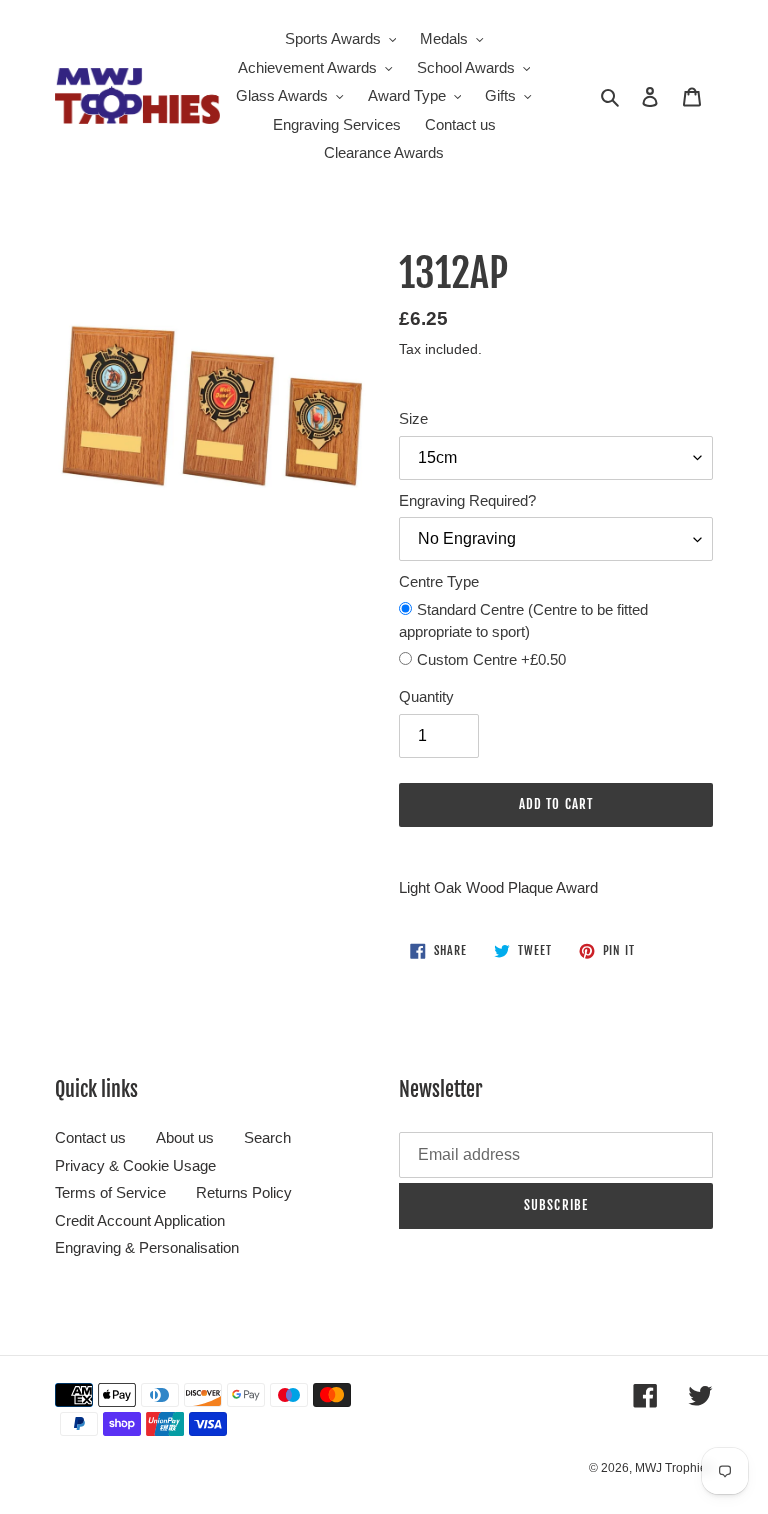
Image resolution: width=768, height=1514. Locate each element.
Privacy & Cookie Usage (135, 1165)
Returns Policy (244, 1192)
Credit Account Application (140, 1220)
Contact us (90, 1137)
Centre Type (439, 581)
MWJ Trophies (674, 1468)
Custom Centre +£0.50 (491, 659)
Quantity (426, 696)
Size (413, 418)
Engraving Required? (467, 500)
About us (185, 1137)
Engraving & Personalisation (147, 1247)
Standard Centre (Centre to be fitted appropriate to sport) (523, 621)
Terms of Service (110, 1192)
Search (267, 1137)
